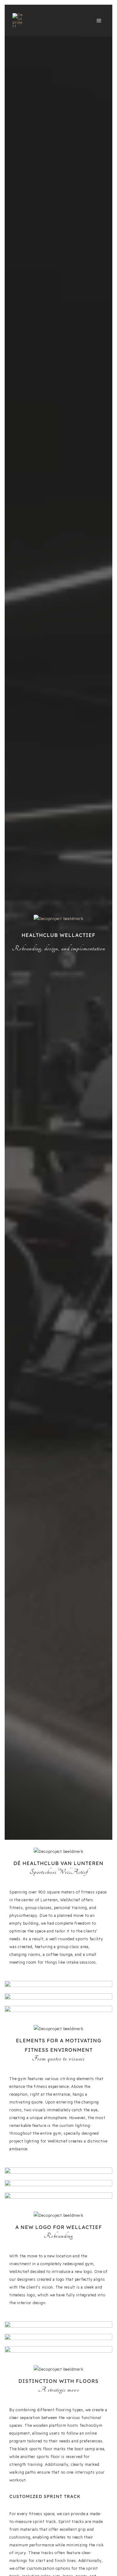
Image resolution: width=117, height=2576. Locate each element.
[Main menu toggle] (99, 21)
